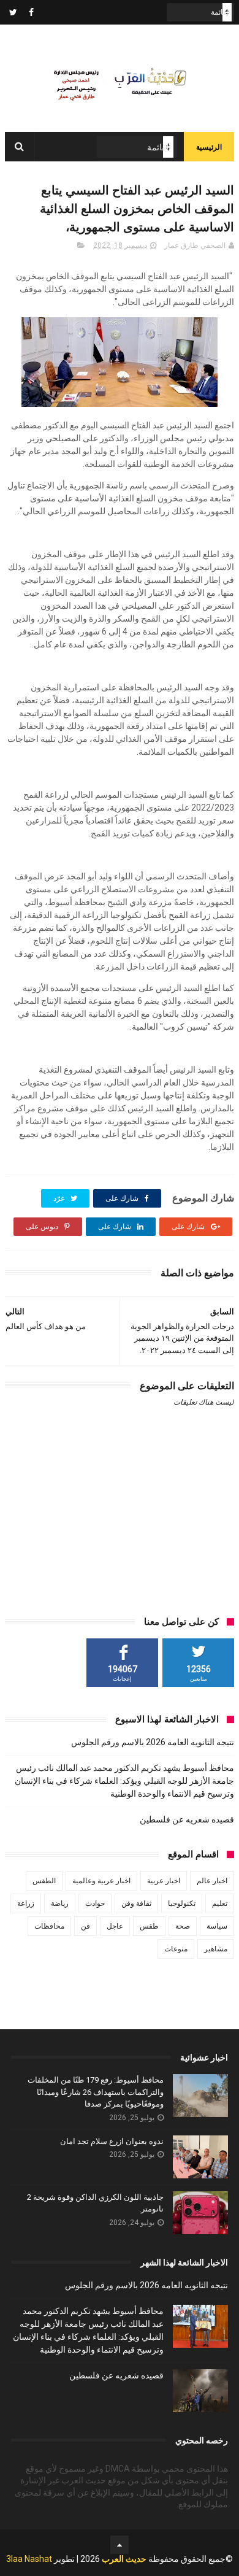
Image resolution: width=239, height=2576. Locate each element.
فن (85, 1926)
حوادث (95, 1903)
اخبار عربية (164, 1881)
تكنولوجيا (182, 1903)
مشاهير (216, 1949)
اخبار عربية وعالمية (101, 1881)
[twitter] (13, 12)
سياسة (217, 1926)
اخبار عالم (212, 1881)
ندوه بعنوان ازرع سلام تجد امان (112, 2141)
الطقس (44, 1881)
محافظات (49, 1926)
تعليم (220, 1903)
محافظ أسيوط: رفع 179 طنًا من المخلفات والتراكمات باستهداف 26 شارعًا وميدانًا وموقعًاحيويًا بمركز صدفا (96, 2092)
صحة (183, 1926)
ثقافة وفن (136, 1903)
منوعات (176, 1949)
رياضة (60, 1903)
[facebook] (31, 12)
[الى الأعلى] (120, 2545)
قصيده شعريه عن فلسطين (187, 1819)
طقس (149, 1926)
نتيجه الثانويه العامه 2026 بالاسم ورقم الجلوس (153, 1742)
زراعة (26, 1903)
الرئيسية (209, 147)
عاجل (115, 1926)
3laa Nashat (29, 2559)
